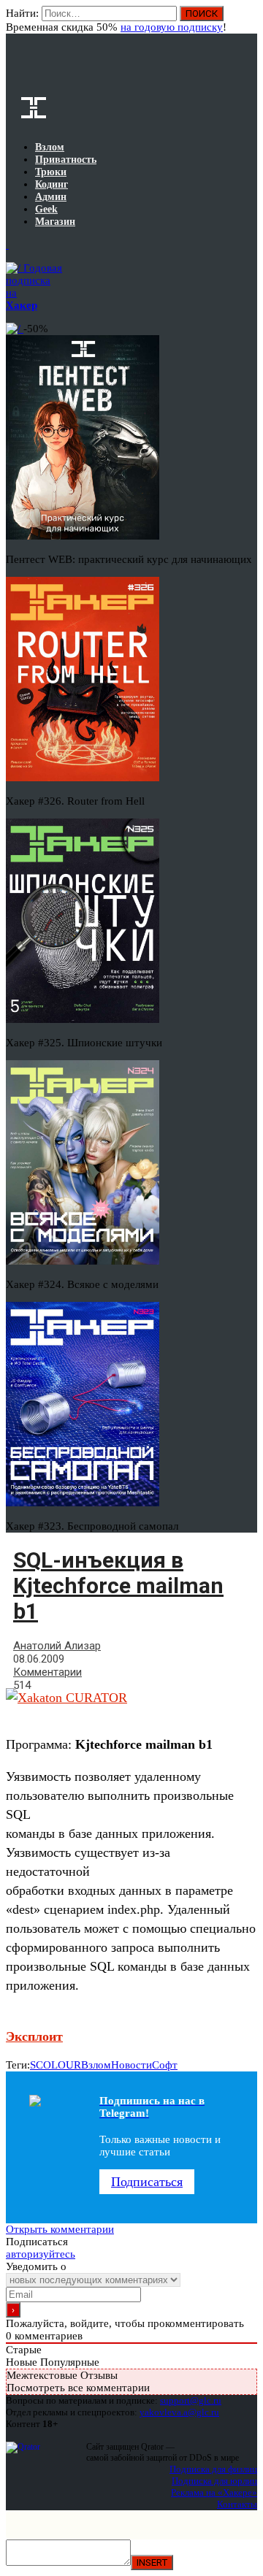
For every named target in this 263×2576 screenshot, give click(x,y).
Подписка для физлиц (213, 2469)
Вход (247, 20)
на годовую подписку (172, 27)
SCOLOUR (56, 2065)
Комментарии (47, 1672)
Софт (165, 2065)
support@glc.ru (191, 2400)
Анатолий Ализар (57, 1646)
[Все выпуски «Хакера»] (7, 245)
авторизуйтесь (41, 2254)
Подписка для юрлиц (214, 2481)
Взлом (96, 2065)
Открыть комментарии (60, 2229)
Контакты (237, 2504)
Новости (131, 2065)
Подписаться (147, 2182)
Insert (152, 2562)
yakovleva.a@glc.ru (179, 2412)
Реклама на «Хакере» (214, 2492)
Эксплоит (34, 2036)
